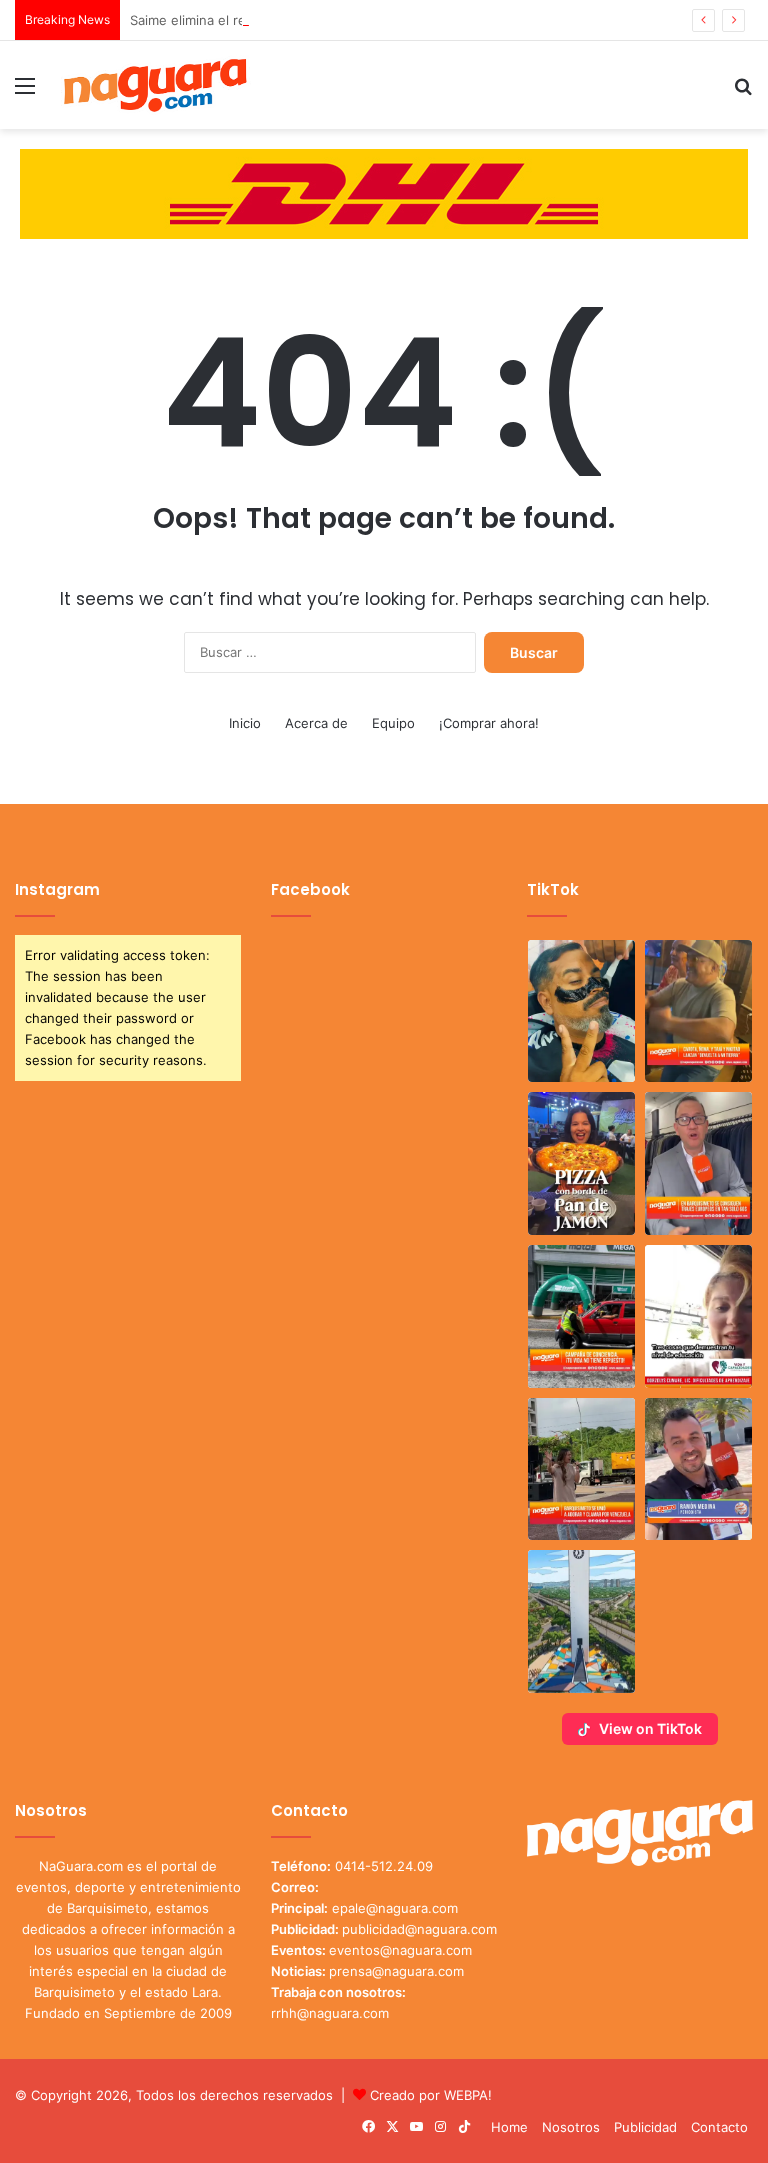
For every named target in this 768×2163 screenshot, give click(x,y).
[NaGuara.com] (156, 85)
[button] (581, 1011)
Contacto (719, 2127)
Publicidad (645, 2127)
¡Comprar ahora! (489, 723)
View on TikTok (650, 1728)
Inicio (245, 723)
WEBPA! (468, 2095)
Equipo (393, 723)
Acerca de (316, 723)
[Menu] (25, 92)
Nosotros (571, 2127)
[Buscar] (743, 92)
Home (509, 2127)
